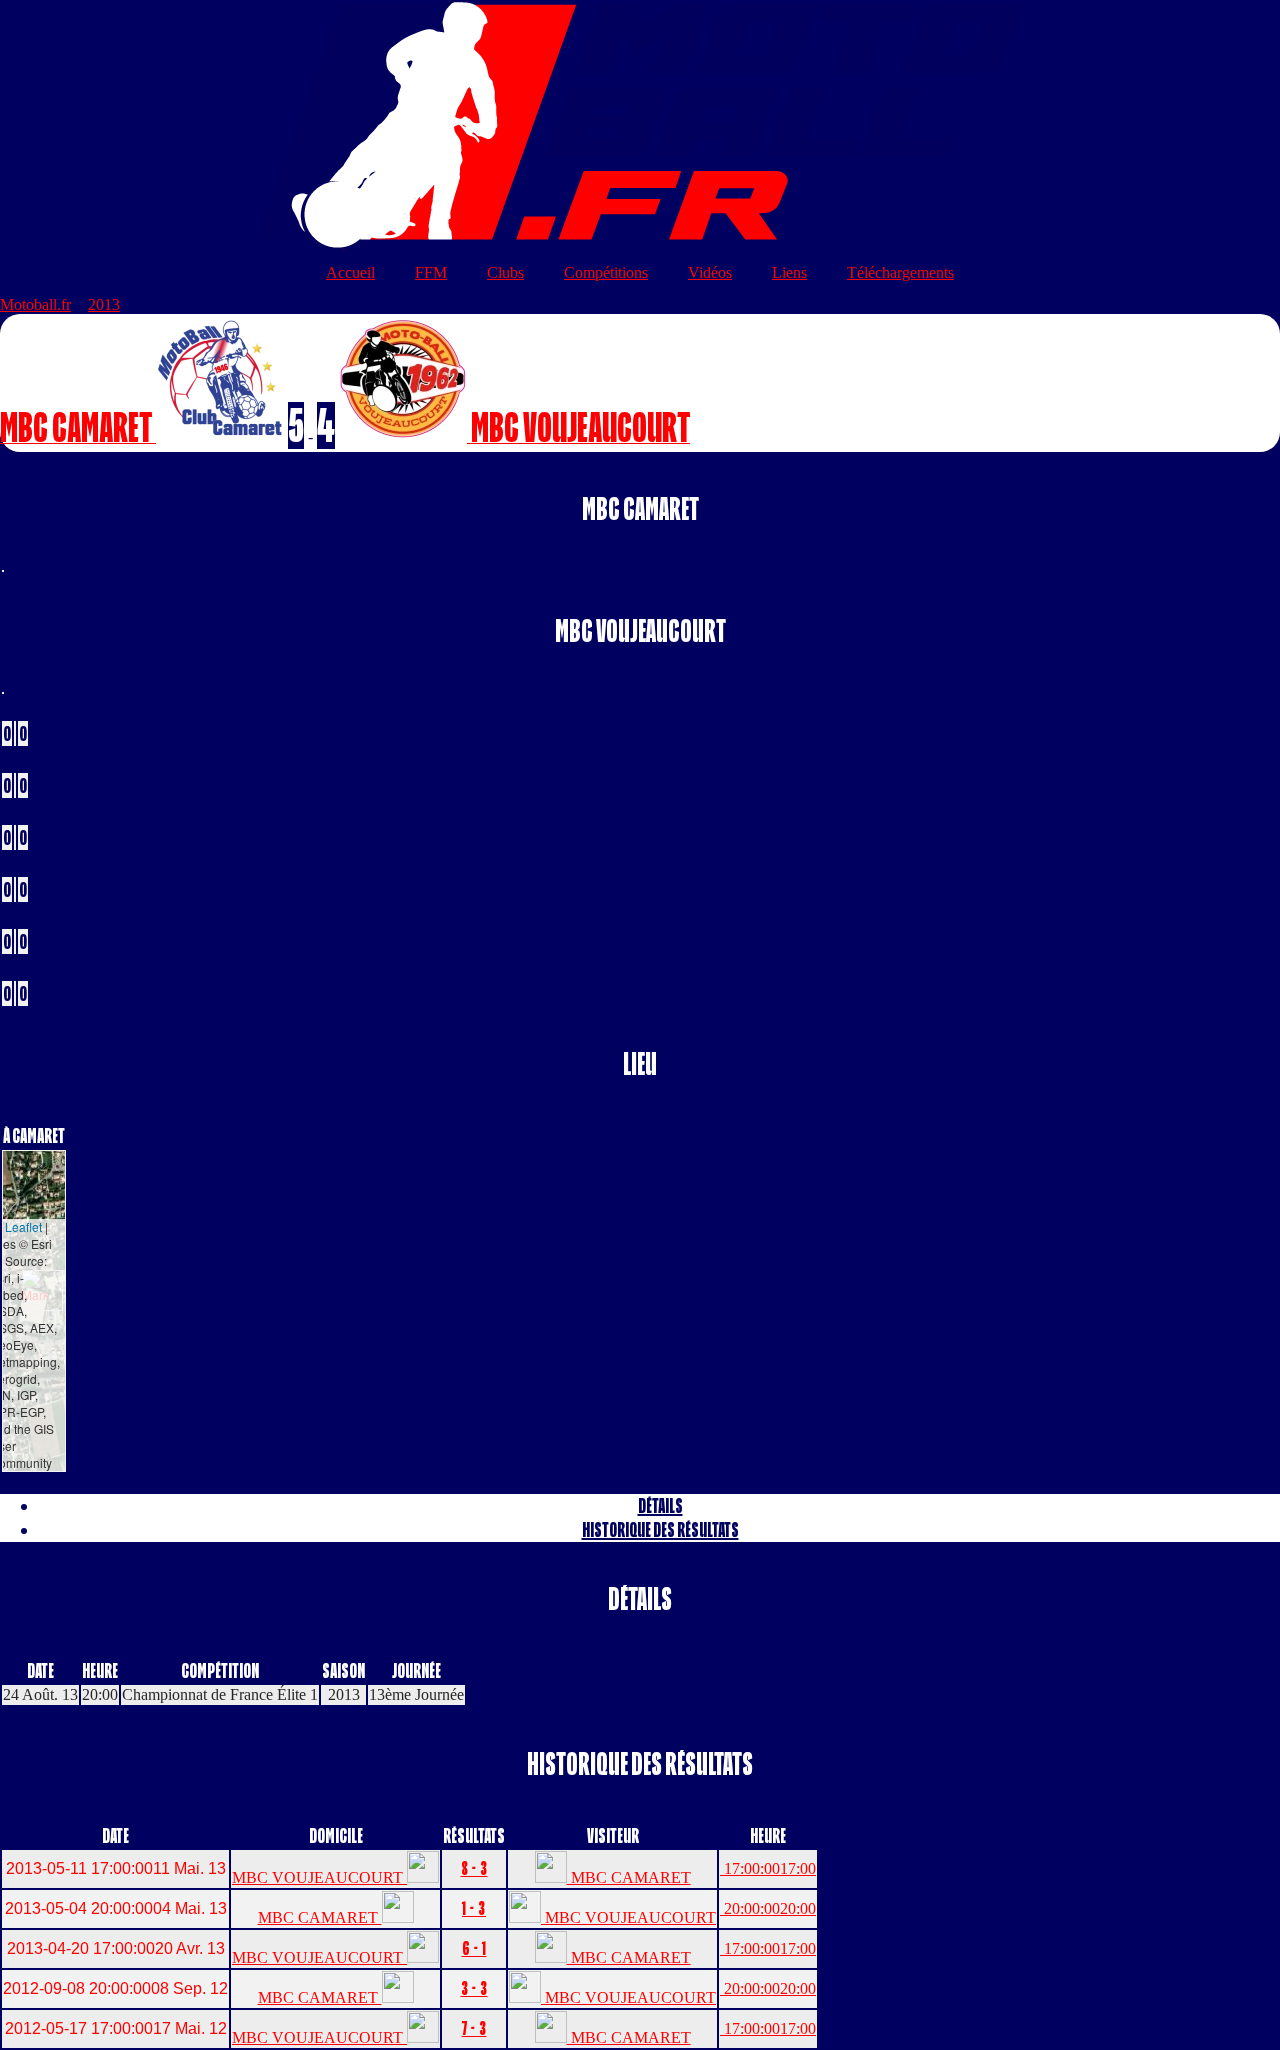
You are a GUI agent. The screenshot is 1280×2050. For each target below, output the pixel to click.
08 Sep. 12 (115, 1988)
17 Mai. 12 (116, 2028)
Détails (660, 1505)
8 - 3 (474, 1868)
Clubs (505, 272)
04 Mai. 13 (116, 1908)
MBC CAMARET (629, 1877)
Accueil (350, 272)
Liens (789, 272)
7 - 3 (474, 2028)
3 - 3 (474, 1988)
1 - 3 (474, 1908)
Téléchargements (900, 272)
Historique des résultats (660, 1529)
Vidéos (710, 272)
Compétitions (606, 272)
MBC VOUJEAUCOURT (319, 1877)
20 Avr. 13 (116, 1948)
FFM (431, 272)
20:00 (768, 1908)
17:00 (768, 1868)
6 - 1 (474, 1948)
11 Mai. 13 (116, 1868)
